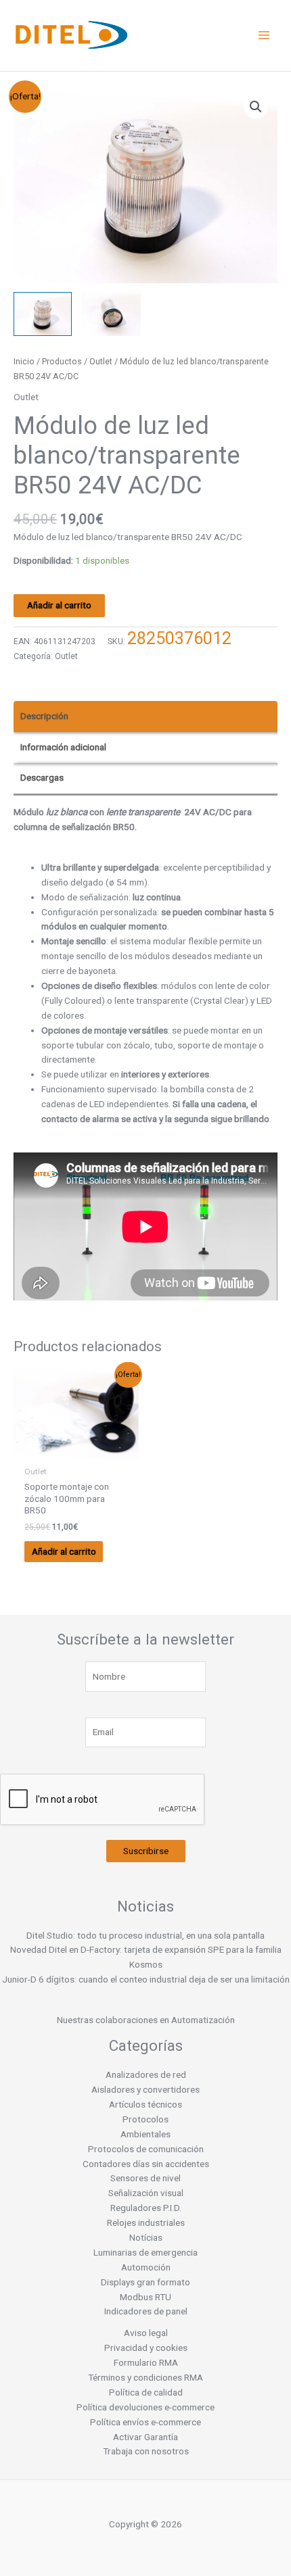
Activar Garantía (145, 2437)
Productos (62, 361)
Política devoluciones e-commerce (145, 2407)
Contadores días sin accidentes (146, 2164)
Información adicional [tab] (63, 747)
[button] (256, 107)
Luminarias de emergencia (145, 2252)
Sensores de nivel (145, 2178)
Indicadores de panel (146, 2311)
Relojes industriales (146, 2222)
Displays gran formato (145, 2282)
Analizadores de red (146, 2074)
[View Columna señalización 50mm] (43, 314)
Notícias (146, 2237)
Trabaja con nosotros (146, 2451)
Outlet (101, 361)
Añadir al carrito (59, 605)
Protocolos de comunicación (146, 2149)
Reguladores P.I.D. (146, 2208)
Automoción (146, 2267)
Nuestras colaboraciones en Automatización (146, 2020)
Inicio (24, 361)
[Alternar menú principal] (264, 35)
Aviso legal (146, 2333)
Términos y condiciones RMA (145, 2377)
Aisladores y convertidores (145, 2089)
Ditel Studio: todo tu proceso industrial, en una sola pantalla (145, 1935)
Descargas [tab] (42, 777)
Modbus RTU (145, 2297)
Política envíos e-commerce (145, 2422)
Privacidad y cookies (146, 2348)
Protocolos (145, 2119)
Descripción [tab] (44, 716)
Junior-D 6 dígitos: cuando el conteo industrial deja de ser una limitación (146, 1979)
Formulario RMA (146, 2362)
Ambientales (145, 2134)
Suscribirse (146, 1851)
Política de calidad (146, 2392)
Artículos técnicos (145, 2104)
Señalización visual (146, 2193)
